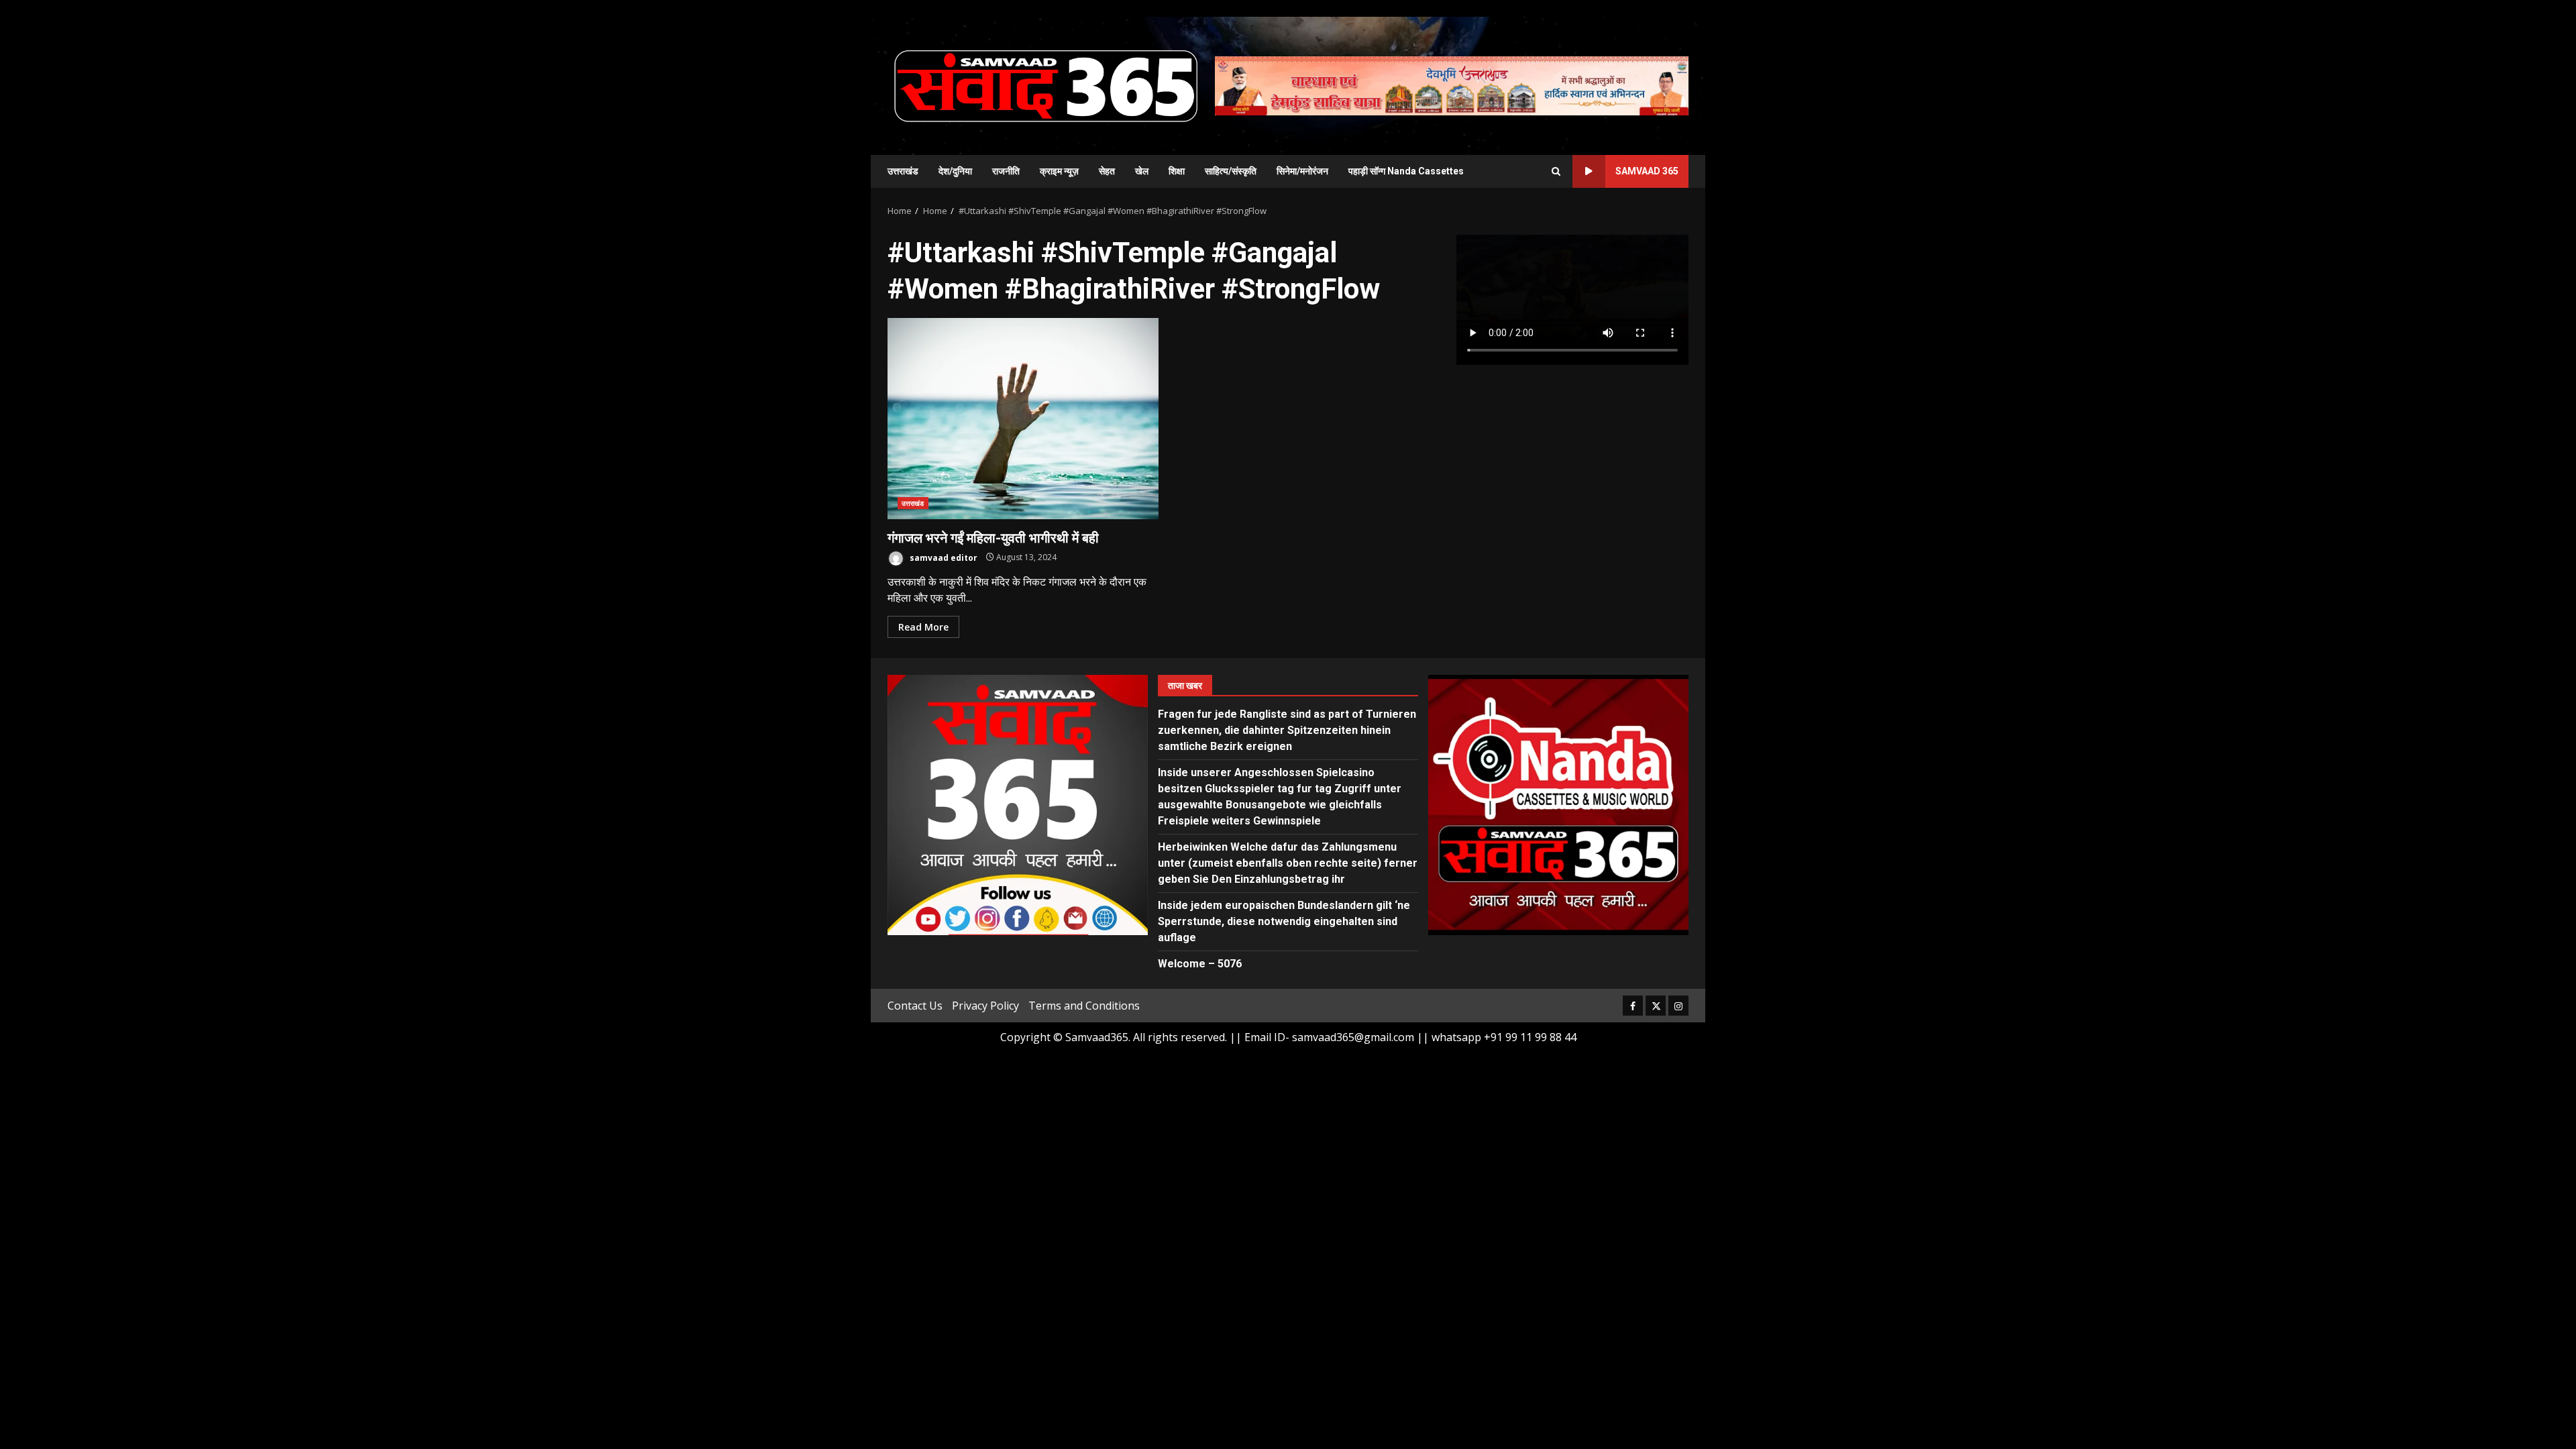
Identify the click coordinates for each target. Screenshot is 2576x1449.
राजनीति (1006, 171)
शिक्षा (1177, 171)
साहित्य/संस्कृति (1231, 171)
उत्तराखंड (903, 171)
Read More (923, 627)
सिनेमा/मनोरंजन (1302, 171)
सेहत (1107, 171)
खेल (1142, 171)
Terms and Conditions (1084, 1006)
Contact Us (915, 1006)
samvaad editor (943, 557)
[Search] (1556, 171)
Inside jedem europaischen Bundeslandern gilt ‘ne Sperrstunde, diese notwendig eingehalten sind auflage (1284, 921)
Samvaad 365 (1647, 171)
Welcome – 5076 (1200, 964)
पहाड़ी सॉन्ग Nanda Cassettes (1406, 171)
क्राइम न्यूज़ (1059, 171)
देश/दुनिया (955, 171)
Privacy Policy (985, 1006)
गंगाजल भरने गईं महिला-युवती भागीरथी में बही (1023, 419)
